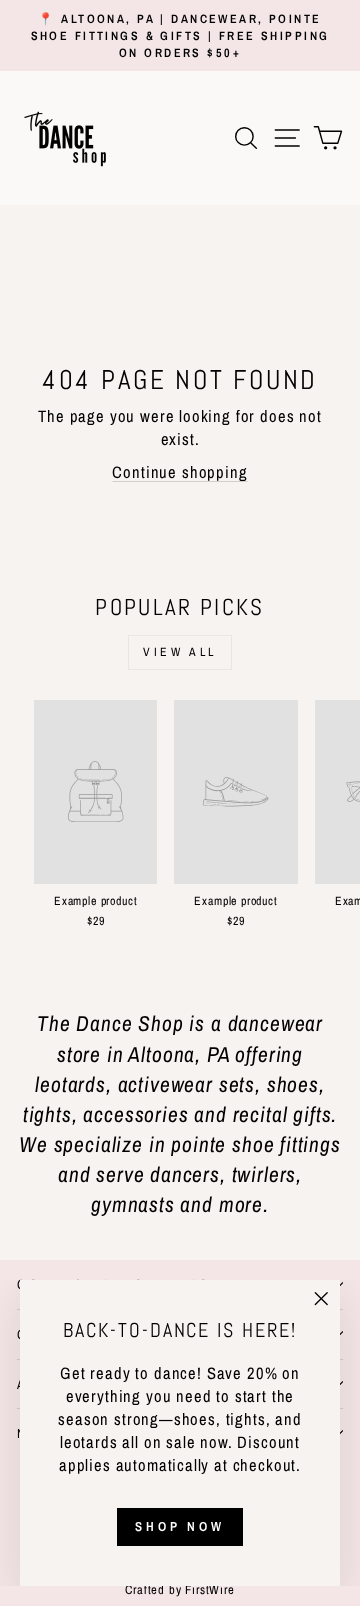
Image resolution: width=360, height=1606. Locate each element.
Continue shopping (179, 472)
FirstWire (208, 1589)
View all (180, 652)
